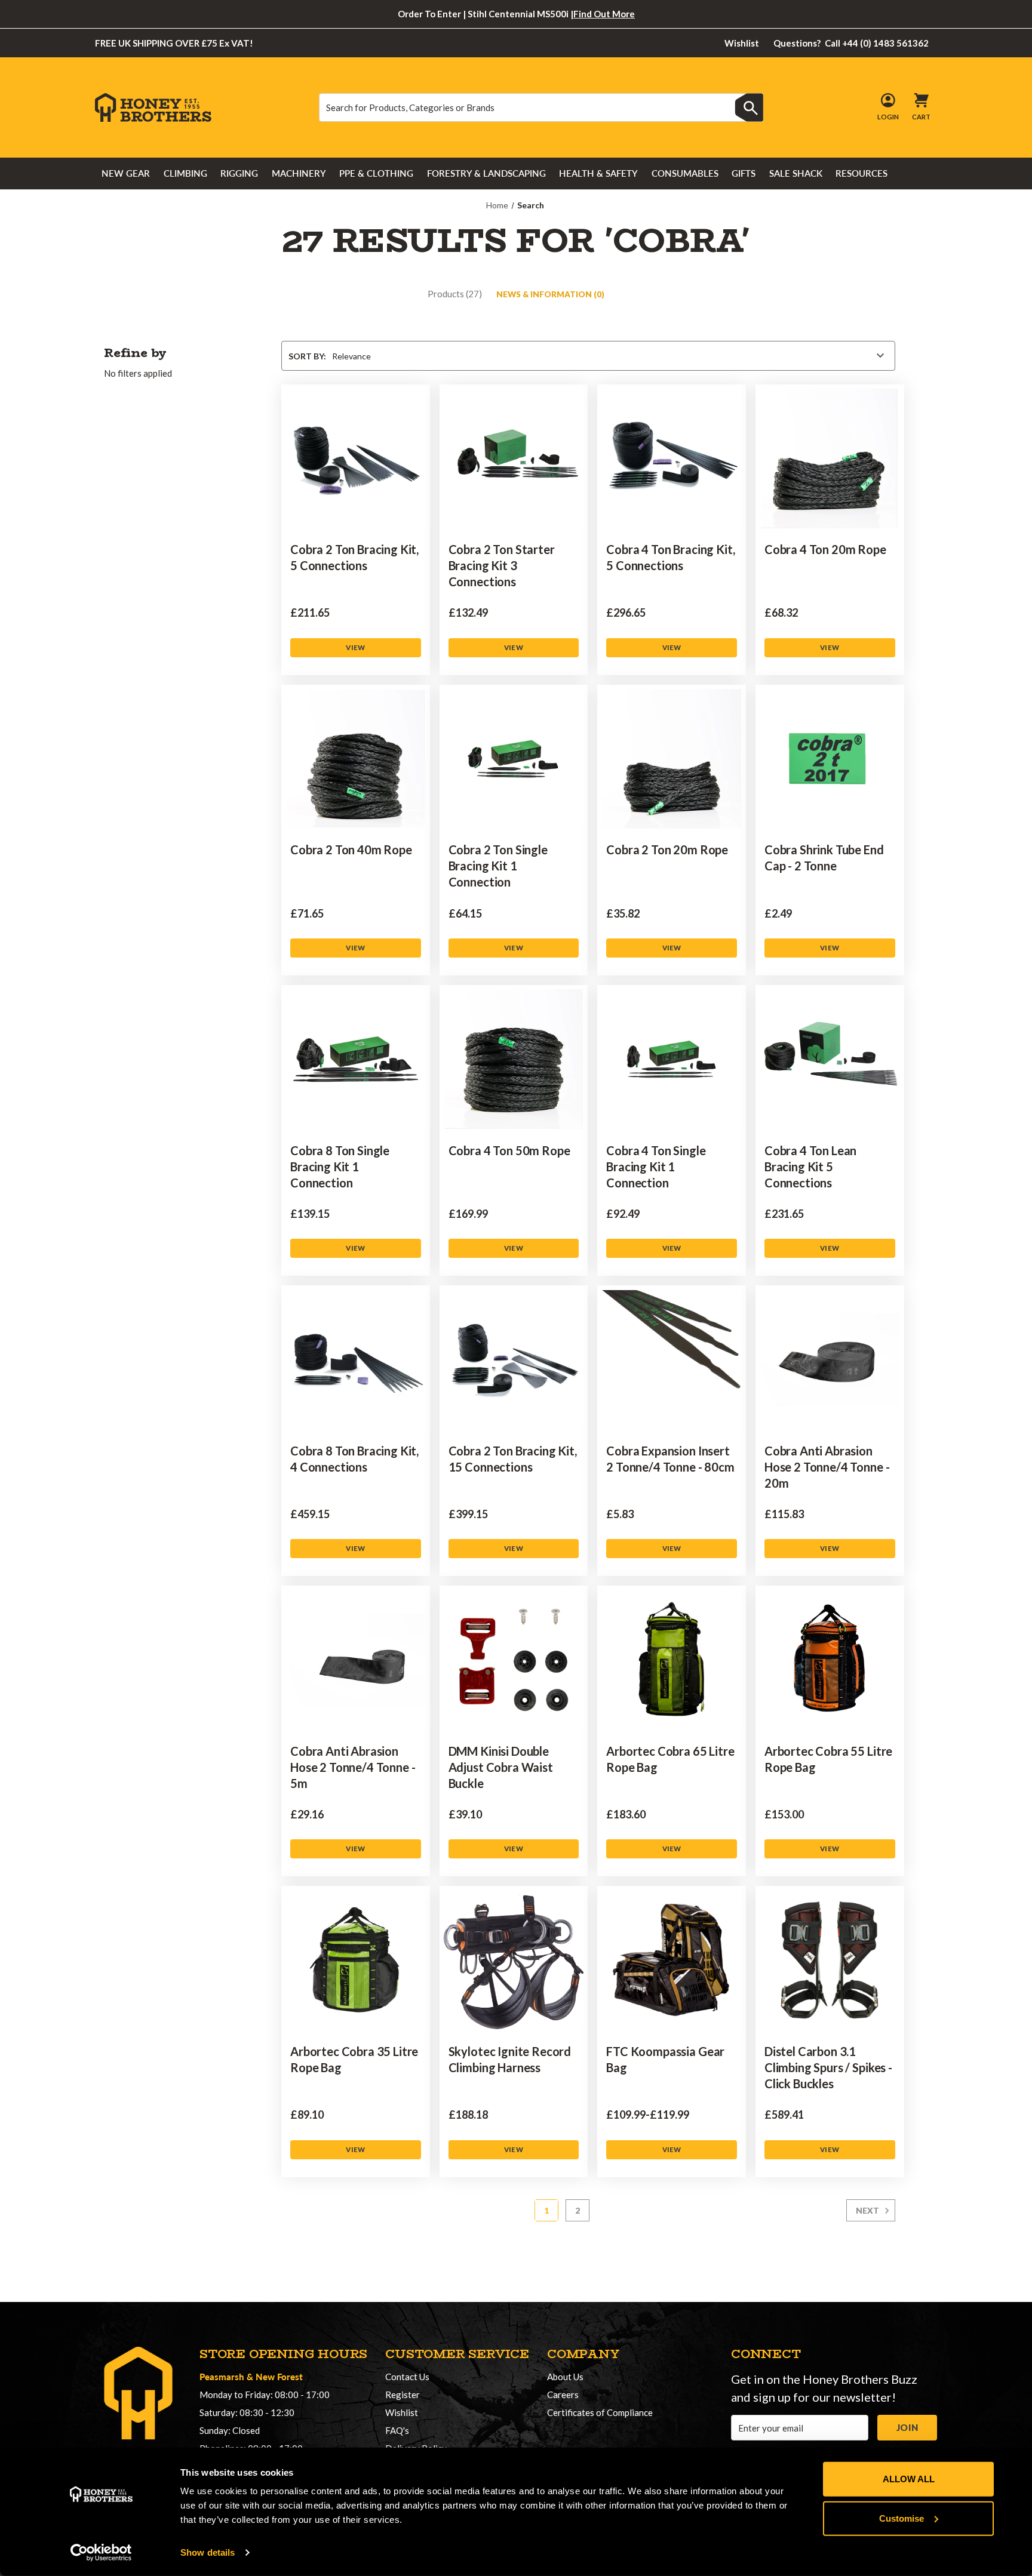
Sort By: (307, 356)
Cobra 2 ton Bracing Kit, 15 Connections (513, 1459)
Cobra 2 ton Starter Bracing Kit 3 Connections (502, 565)
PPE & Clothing (376, 173)
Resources (861, 173)
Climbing (185, 173)
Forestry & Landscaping (486, 173)
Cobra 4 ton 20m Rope (825, 549)
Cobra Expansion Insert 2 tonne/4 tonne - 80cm (670, 1459)
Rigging (239, 173)
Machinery (299, 173)
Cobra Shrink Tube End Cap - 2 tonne (824, 858)
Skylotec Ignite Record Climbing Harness (510, 2059)
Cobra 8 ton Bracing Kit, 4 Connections (354, 1459)
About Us (565, 2377)
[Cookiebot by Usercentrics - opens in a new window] (101, 2553)
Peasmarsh (222, 2376)
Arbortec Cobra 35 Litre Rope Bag (354, 2059)
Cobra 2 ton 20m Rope (667, 850)
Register (403, 2395)
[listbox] (609, 356)
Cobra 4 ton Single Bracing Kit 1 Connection (656, 1167)
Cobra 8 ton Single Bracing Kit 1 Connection (340, 1167)
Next (868, 2211)
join (907, 2427)
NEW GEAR (126, 173)
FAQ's (397, 2430)
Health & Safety (598, 173)
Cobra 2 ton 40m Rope (351, 850)
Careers (563, 2395)
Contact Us (407, 2377)
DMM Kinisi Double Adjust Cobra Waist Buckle (501, 1767)
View (355, 647)
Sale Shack (796, 173)
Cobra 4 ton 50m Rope (509, 1150)
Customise (902, 2518)
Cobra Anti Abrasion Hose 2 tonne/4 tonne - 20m (827, 1467)
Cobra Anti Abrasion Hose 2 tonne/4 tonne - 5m (353, 1767)
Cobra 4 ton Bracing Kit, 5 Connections (670, 557)
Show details (208, 2552)
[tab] (455, 294)
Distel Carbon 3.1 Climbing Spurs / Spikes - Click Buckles (828, 2067)
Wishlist (742, 43)
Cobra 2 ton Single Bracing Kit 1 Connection (498, 866)
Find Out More (604, 14)
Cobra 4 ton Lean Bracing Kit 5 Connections (810, 1167)
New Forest (279, 2376)
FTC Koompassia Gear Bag (665, 2059)
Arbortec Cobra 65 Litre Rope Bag (670, 1759)
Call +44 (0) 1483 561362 (851, 43)
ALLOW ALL (909, 2479)
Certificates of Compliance (600, 2412)
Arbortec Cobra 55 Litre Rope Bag (828, 1759)
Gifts (744, 173)
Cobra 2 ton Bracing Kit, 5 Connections (354, 557)
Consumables (685, 173)
